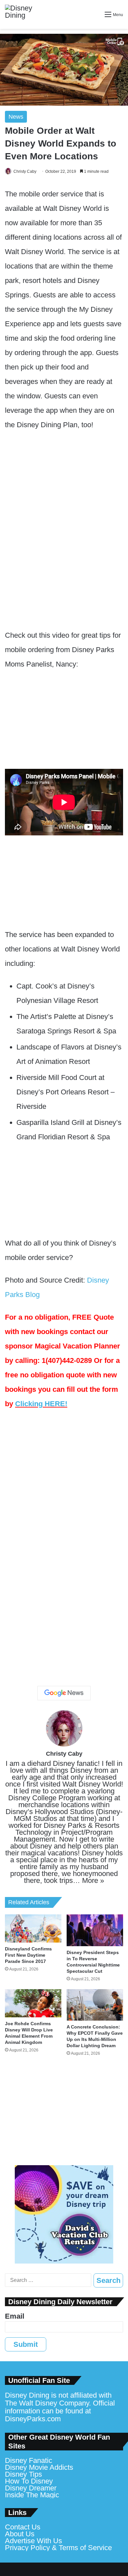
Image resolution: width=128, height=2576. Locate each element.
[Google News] (64, 1693)
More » (93, 1880)
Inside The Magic (32, 2495)
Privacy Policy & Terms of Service (58, 2548)
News (16, 117)
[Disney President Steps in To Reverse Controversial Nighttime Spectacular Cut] (95, 1930)
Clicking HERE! (41, 1404)
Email (15, 2316)
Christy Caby (25, 171)
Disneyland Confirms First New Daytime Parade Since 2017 (28, 1955)
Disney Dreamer (31, 2488)
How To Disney (29, 2481)
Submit (26, 2344)
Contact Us (23, 2527)
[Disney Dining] (25, 14)
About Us (20, 2534)
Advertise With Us (33, 2541)
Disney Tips (23, 2474)
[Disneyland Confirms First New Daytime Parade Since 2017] (33, 1928)
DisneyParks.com (33, 2419)
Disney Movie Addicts (39, 2467)
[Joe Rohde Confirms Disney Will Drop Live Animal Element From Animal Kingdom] (33, 2003)
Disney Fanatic (29, 2460)
